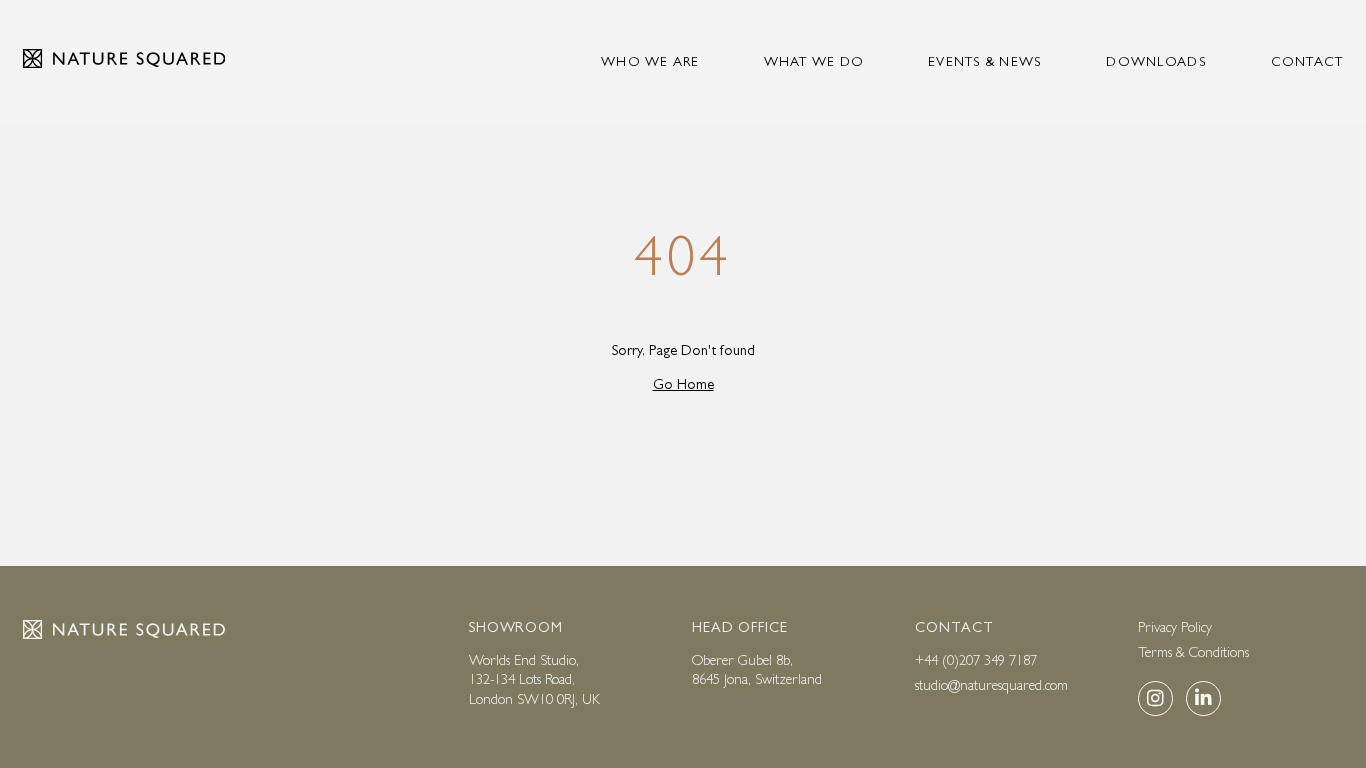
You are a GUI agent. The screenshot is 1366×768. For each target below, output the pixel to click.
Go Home (683, 384)
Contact (1307, 61)
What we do (814, 61)
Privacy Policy (1175, 627)
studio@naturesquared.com (991, 685)
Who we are (650, 61)
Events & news (985, 61)
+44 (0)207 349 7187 (976, 660)
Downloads (1156, 61)
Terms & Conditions (1193, 652)
